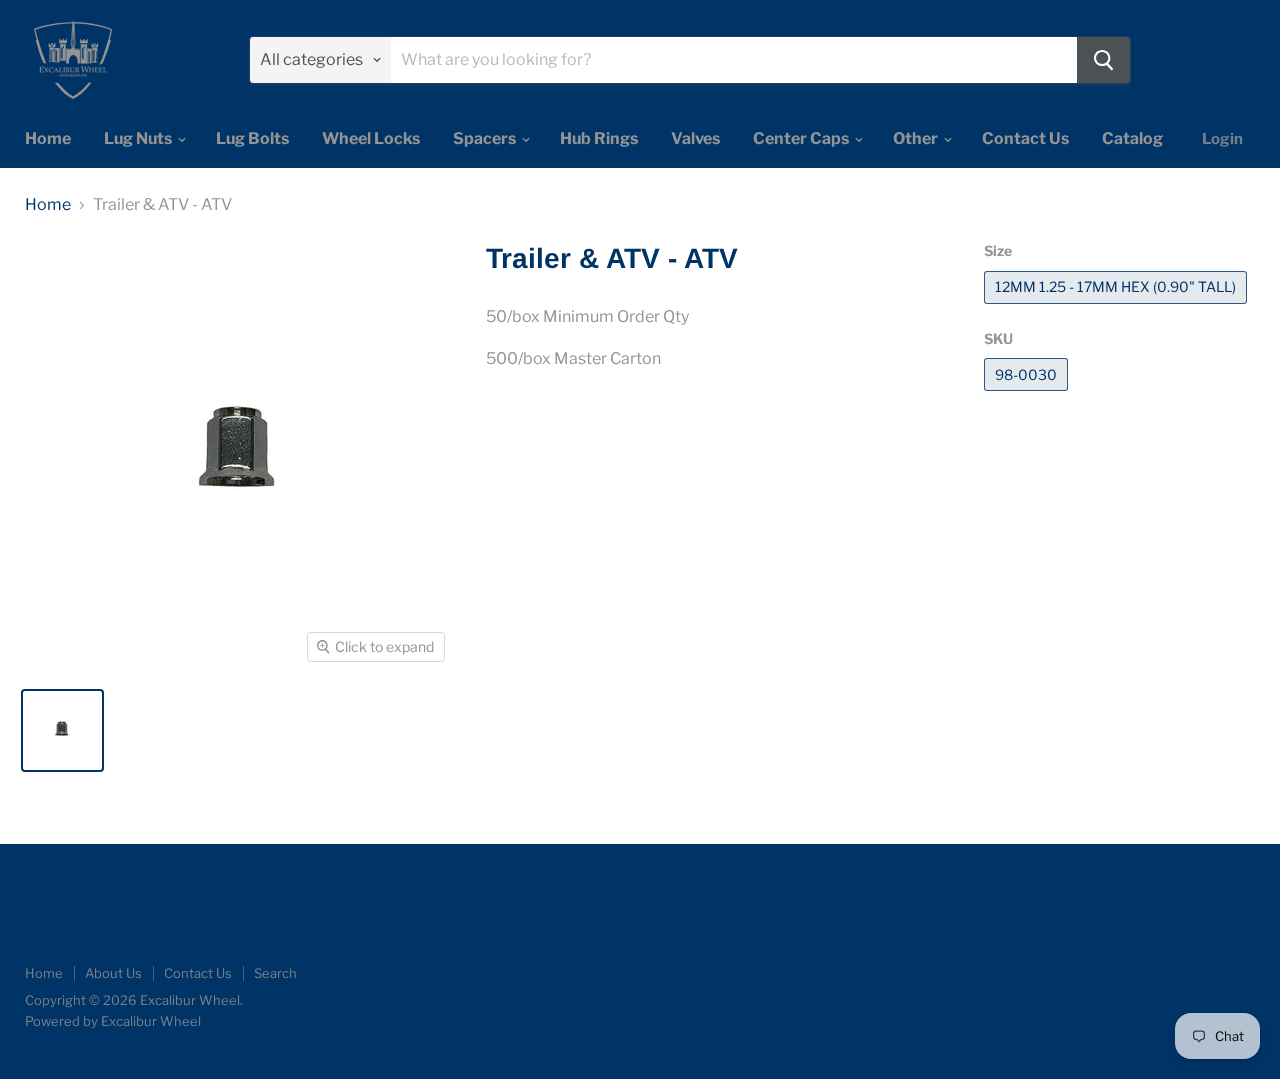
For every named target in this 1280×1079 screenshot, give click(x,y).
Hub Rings (599, 138)
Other (917, 138)
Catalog (1132, 138)
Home (48, 138)
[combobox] (734, 60)
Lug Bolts (252, 138)
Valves (695, 138)
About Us (113, 973)
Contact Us (1025, 138)
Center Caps (802, 138)
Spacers (486, 138)
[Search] (1103, 60)
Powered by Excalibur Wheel (113, 1021)
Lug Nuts (139, 138)
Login (1222, 139)
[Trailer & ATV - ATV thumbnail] (62, 730)
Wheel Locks (371, 138)
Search (275, 973)
